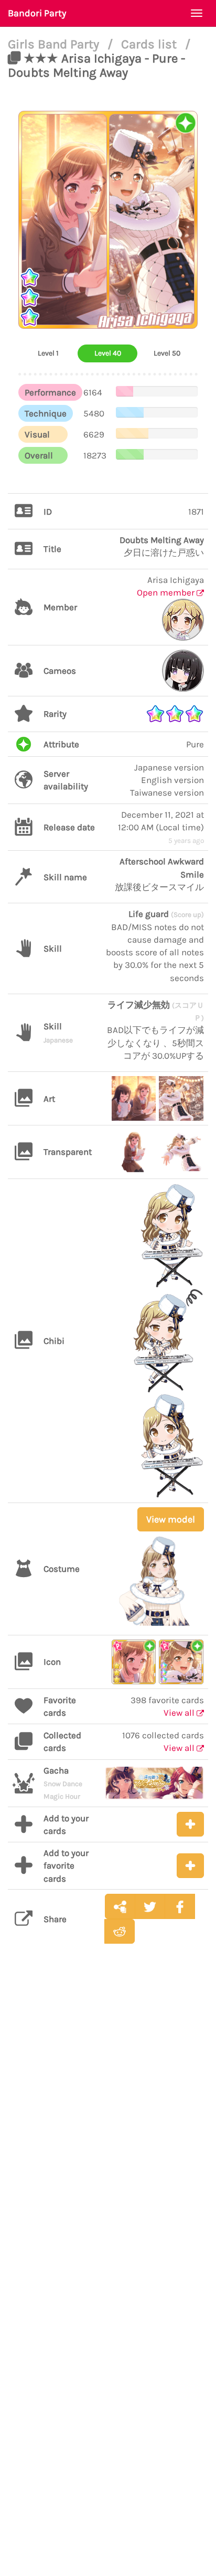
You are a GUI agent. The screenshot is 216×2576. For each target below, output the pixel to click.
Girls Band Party (55, 44)
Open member (167, 592)
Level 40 (108, 353)
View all (180, 1713)
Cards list (150, 44)
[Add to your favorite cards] (190, 1866)
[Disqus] (108, 2118)
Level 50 (167, 353)
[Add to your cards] (190, 1824)
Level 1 (48, 353)
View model (171, 1519)
